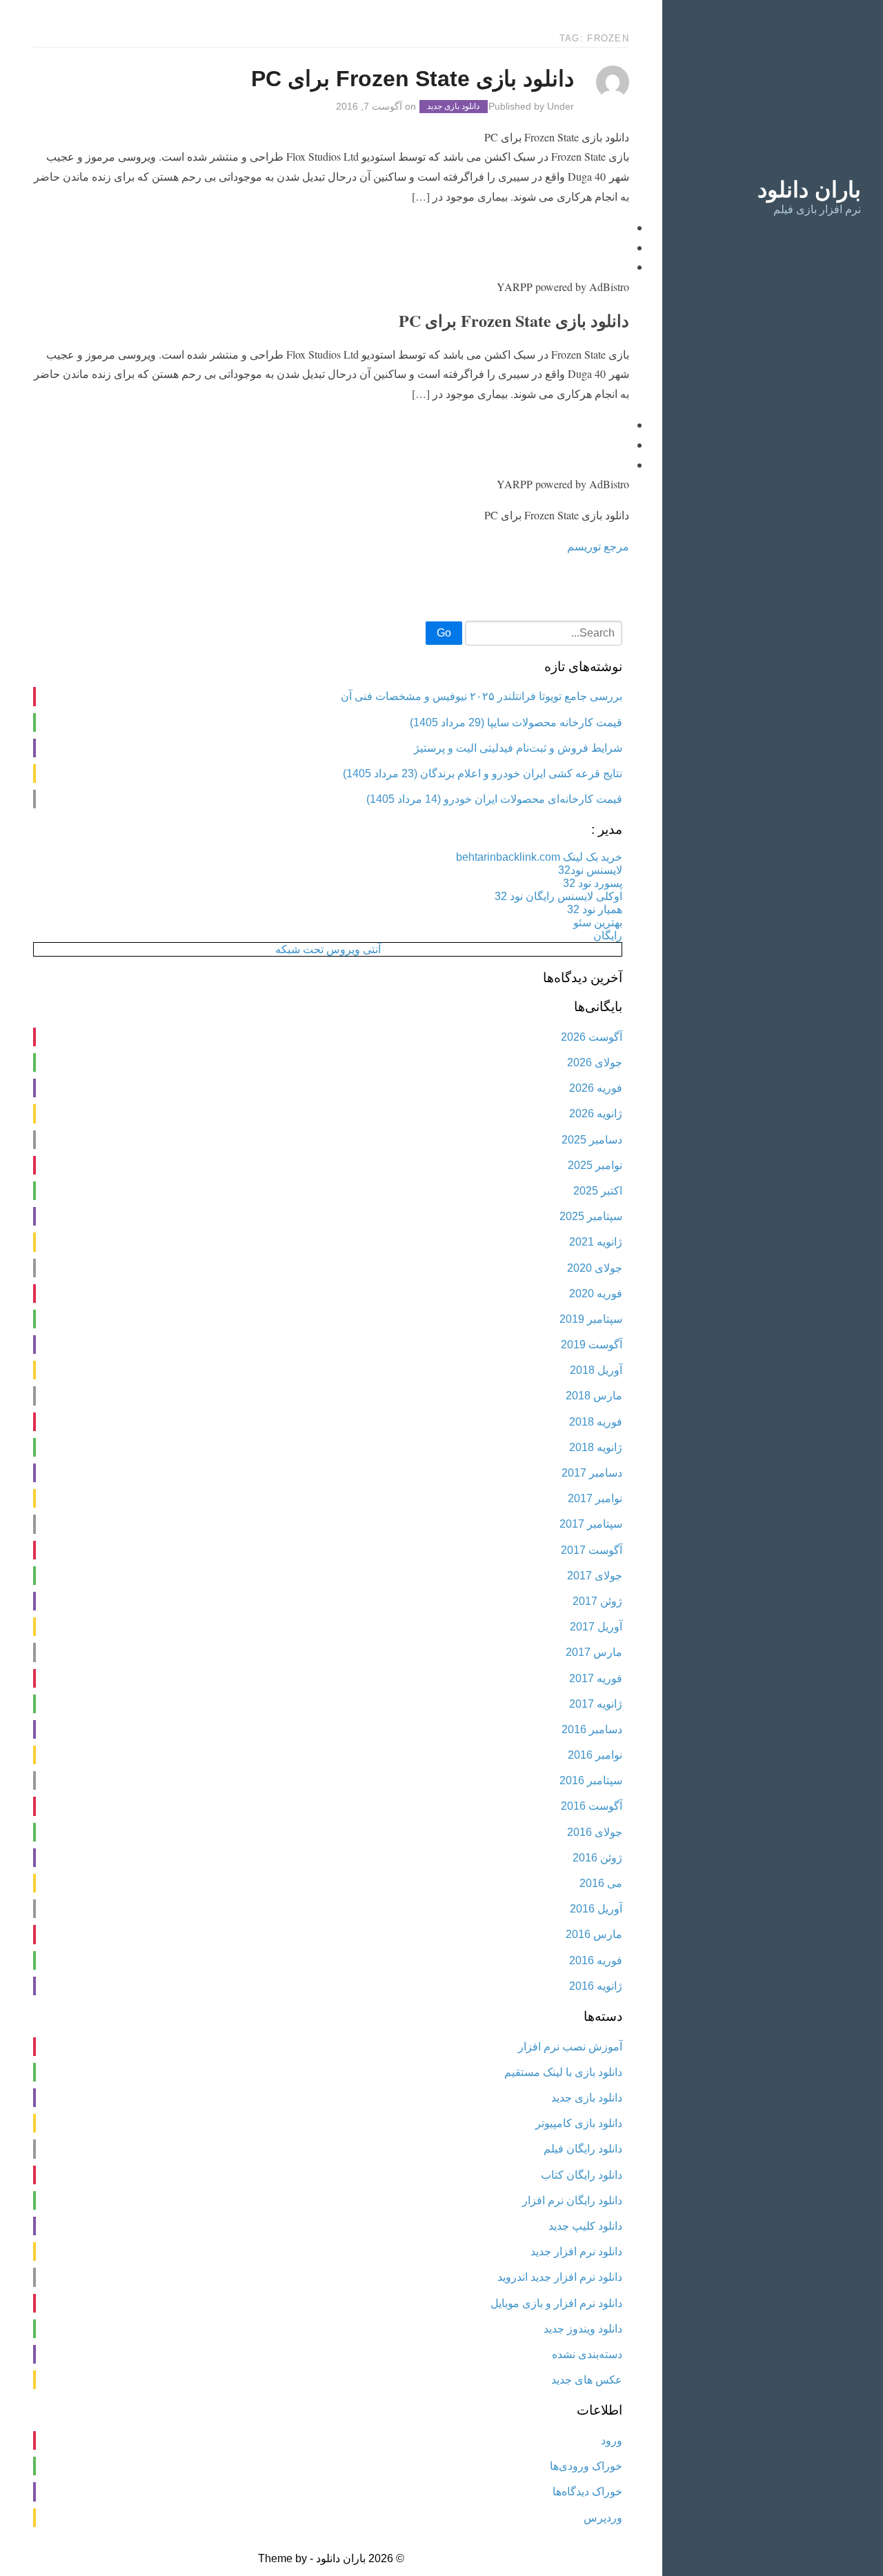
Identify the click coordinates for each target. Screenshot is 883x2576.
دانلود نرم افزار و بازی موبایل (556, 2303)
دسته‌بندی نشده (587, 2354)
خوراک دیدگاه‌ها (587, 2492)
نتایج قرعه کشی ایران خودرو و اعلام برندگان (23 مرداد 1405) (483, 773)
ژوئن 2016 (597, 1858)
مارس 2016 (594, 1934)
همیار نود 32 (595, 909)
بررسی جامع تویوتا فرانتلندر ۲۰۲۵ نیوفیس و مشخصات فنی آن (482, 696)
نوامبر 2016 (595, 1755)
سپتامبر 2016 (591, 1780)
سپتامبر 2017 (591, 1524)
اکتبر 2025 (598, 1191)
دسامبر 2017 (592, 1473)
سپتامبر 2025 (591, 1216)
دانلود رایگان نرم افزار (572, 2200)
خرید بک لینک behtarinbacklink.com (539, 857)
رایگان (608, 936)
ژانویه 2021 (596, 1242)
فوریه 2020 (596, 1294)
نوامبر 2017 (595, 1498)
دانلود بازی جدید (453, 107)
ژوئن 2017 (597, 1601)
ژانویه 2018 (596, 1447)
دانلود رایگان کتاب (582, 2175)
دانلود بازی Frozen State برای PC (413, 79)
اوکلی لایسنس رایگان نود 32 (558, 896)
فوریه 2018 (596, 1422)
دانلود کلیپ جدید (585, 2226)
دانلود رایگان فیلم (583, 2149)
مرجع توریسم (598, 546)
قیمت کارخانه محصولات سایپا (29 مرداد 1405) (516, 722)
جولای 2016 (595, 1832)
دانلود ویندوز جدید (583, 2329)
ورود (612, 2440)
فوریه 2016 (596, 1960)
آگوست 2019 (592, 1345)
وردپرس (603, 2518)
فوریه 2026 (596, 1088)
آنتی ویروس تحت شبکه (328, 949)
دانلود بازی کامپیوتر (579, 2123)
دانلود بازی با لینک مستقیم (563, 2072)
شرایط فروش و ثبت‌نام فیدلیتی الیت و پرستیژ (518, 748)
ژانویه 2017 (596, 1704)
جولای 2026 (595, 1062)
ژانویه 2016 (596, 1986)
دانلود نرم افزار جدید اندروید (560, 2277)
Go (444, 633)
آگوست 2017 (592, 1550)
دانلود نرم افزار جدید (576, 2251)
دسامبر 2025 (592, 1140)
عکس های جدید (587, 2380)
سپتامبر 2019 (591, 1319)
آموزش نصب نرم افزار (570, 2047)
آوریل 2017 (596, 1627)
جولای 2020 (595, 1268)
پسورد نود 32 (593, 883)
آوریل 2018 (596, 1370)
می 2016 (601, 1883)
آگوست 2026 (592, 1037)
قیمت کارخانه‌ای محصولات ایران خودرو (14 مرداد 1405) (494, 799)
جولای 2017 (595, 1576)
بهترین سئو (598, 922)
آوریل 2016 (596, 1909)
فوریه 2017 (596, 1678)
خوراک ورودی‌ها (586, 2466)
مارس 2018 (594, 1396)
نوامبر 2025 (595, 1165)
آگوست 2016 (592, 1806)
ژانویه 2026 (596, 1114)
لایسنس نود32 (590, 870)
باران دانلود (809, 190)
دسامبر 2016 (592, 1729)
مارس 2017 (594, 1652)
